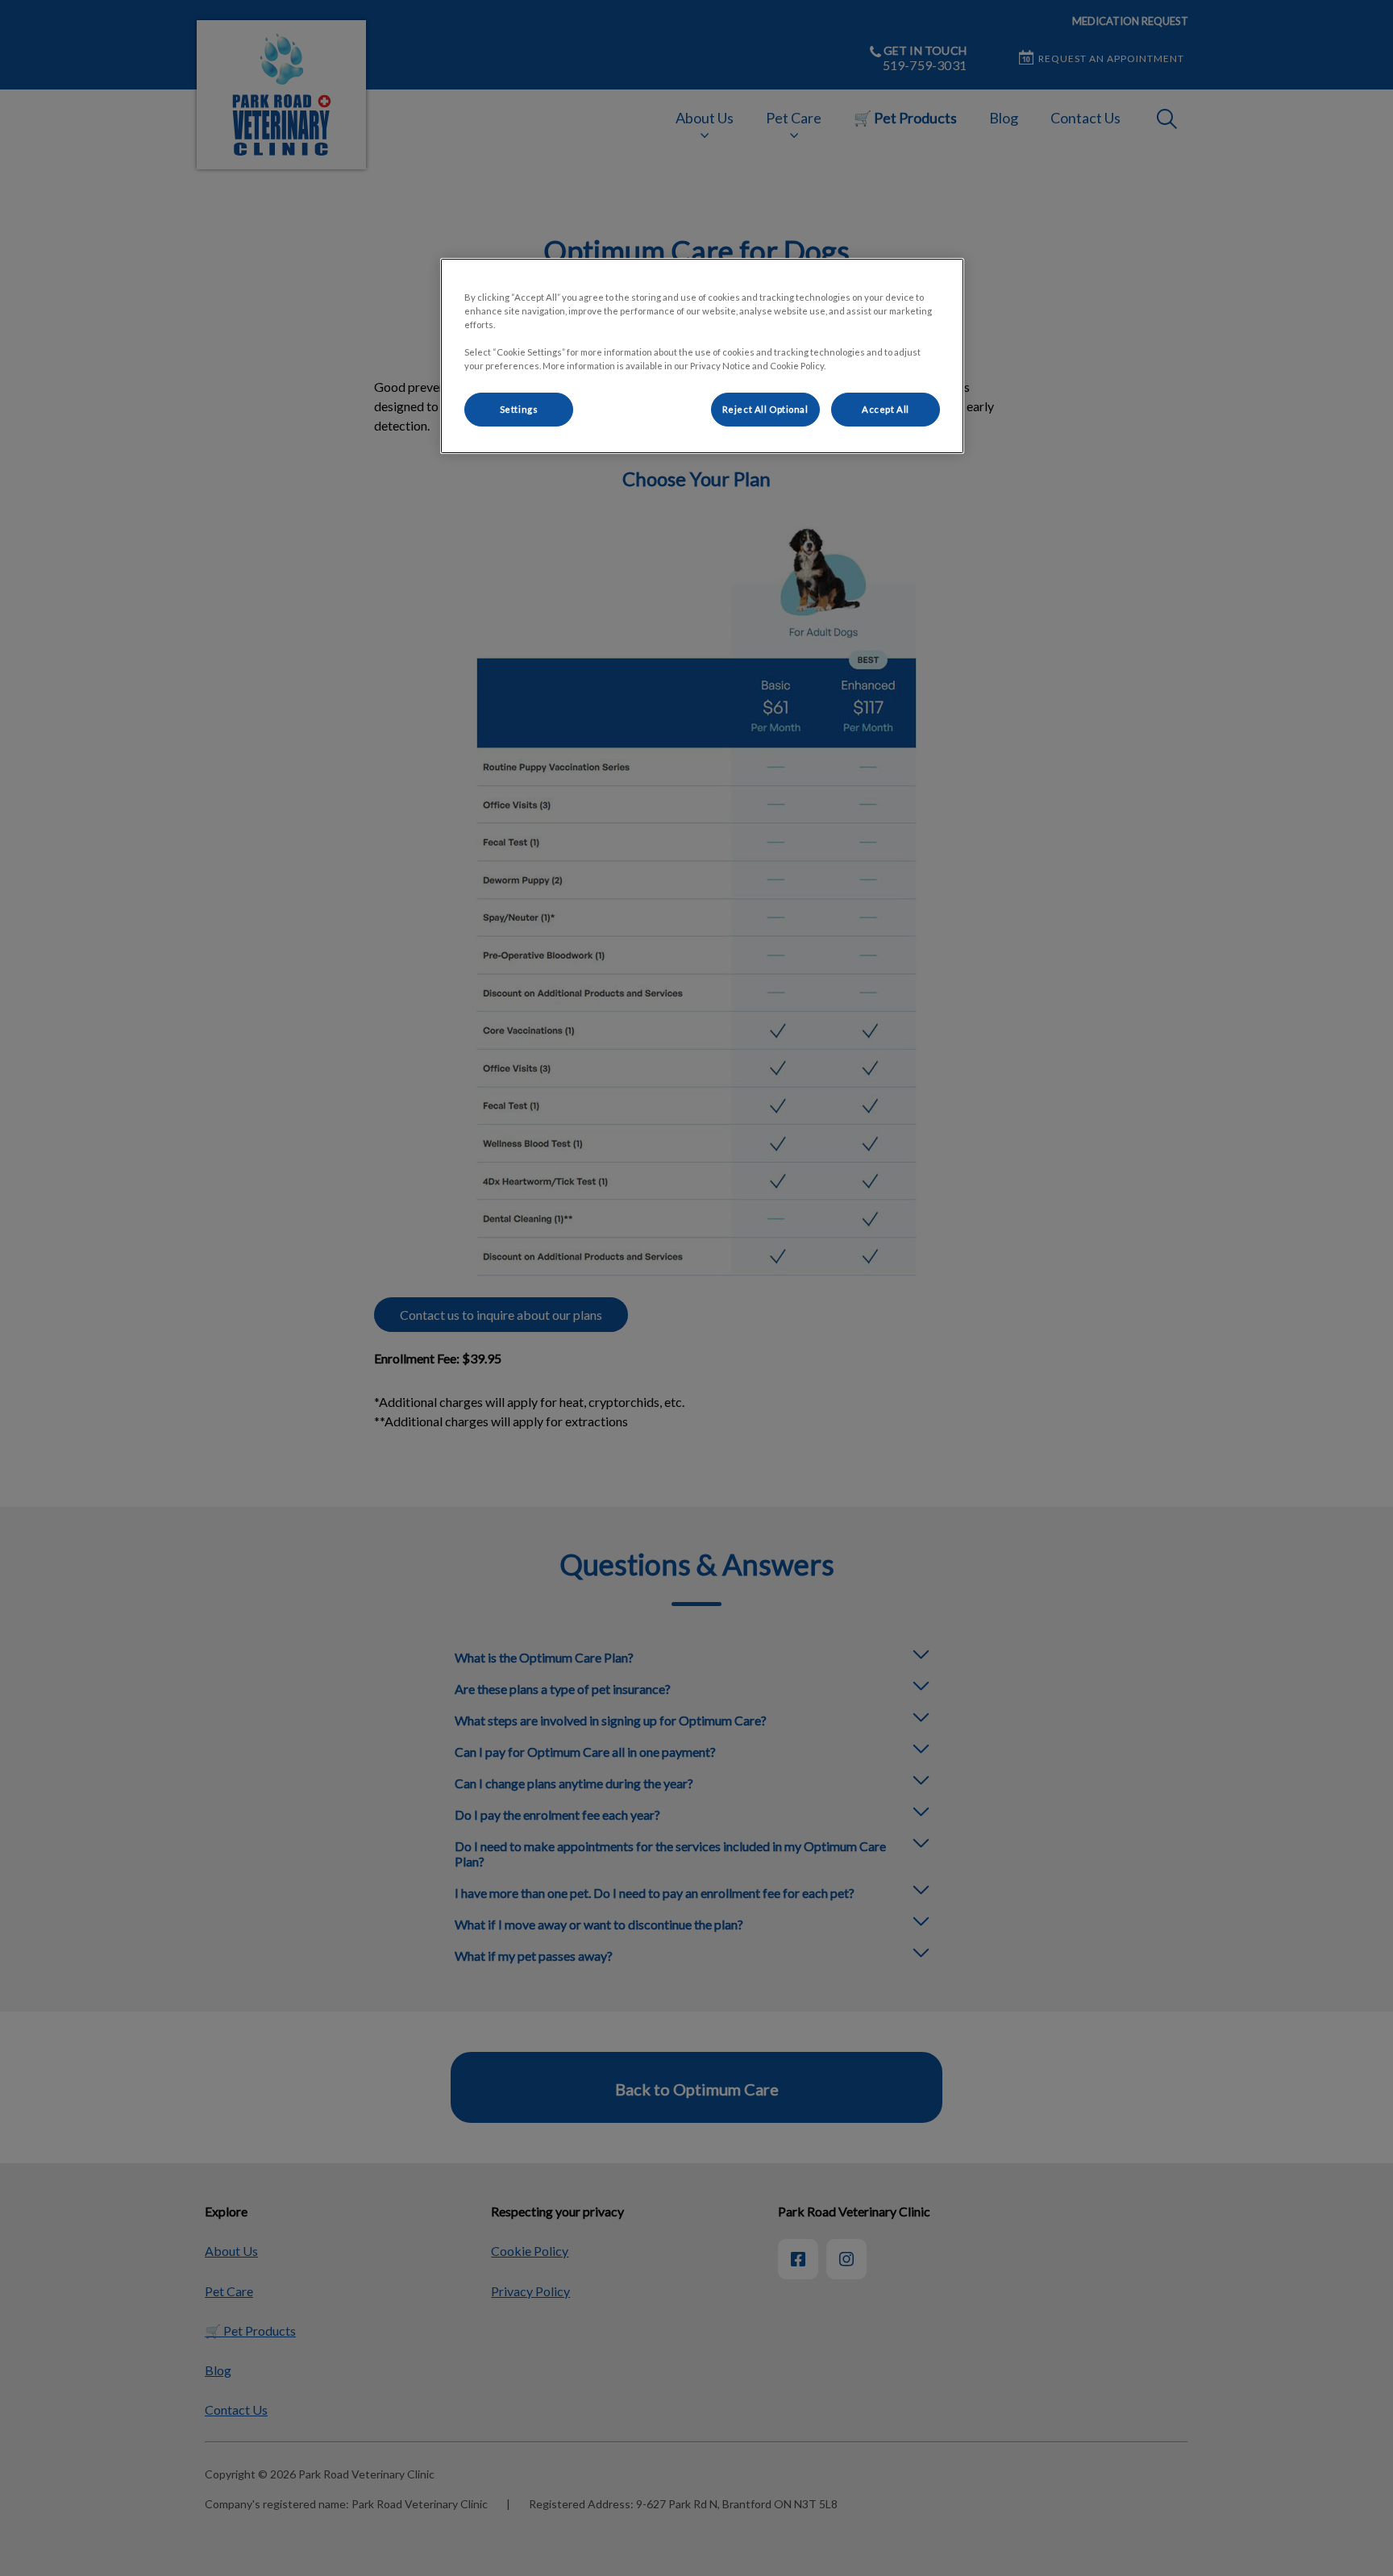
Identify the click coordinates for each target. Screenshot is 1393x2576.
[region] (702, 356)
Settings (519, 409)
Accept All (886, 409)
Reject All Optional (765, 409)
